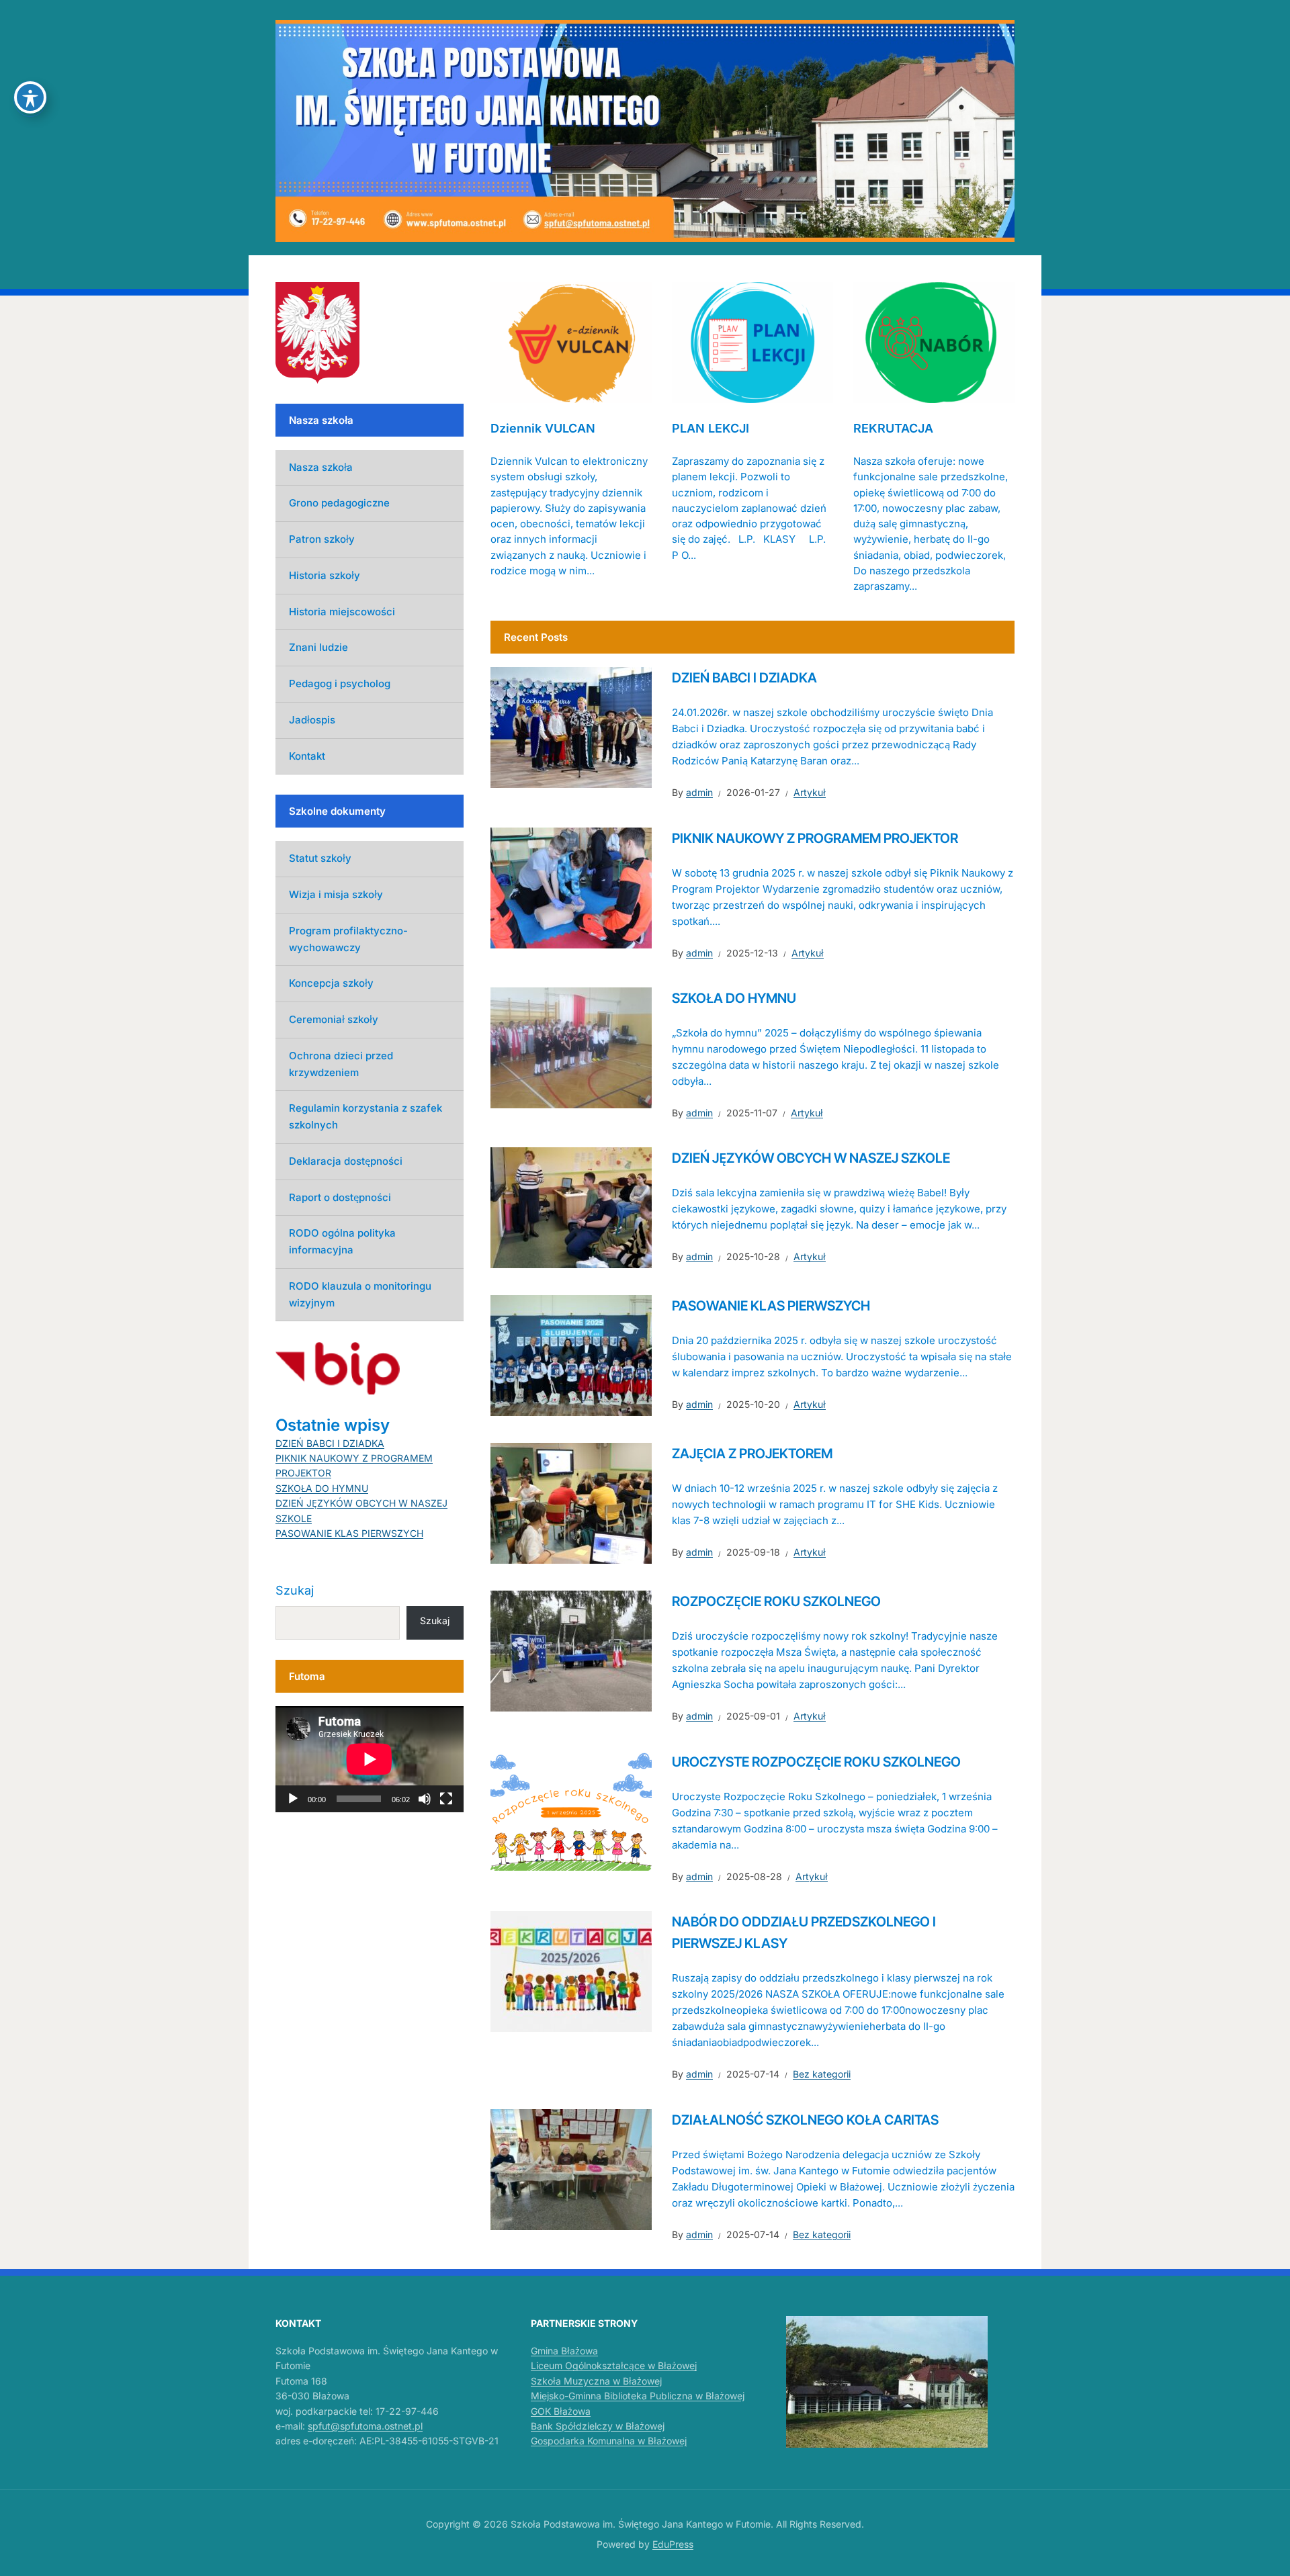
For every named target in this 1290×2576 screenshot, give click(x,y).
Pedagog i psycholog (340, 683)
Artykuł (810, 792)
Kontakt (307, 756)
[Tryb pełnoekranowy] (446, 1799)
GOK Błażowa (561, 2411)
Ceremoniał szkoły (334, 1019)
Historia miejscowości (342, 612)
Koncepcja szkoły (331, 983)
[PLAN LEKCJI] (752, 341)
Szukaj (295, 1590)
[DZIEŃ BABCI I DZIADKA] (571, 727)
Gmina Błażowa (564, 2351)
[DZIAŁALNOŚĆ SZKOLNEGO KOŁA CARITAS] (571, 2168)
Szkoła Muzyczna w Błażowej (596, 2381)
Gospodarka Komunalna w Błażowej (609, 2441)
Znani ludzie (318, 647)
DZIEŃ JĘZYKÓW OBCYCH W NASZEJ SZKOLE (811, 1158)
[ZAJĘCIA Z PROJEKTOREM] (571, 1503)
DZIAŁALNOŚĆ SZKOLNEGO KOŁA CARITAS (805, 2120)
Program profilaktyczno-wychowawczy (348, 939)
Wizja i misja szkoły (336, 894)
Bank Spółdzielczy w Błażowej (598, 2426)
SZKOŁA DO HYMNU (734, 998)
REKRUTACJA (893, 428)
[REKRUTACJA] (934, 341)
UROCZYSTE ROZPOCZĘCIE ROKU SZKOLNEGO (816, 1762)
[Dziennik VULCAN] (571, 341)
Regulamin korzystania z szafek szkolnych (365, 1116)
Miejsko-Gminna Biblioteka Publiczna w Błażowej (638, 2396)
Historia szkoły (325, 575)
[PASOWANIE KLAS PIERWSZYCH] (571, 1355)
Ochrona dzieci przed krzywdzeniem (341, 1064)
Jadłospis (312, 720)
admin (699, 792)
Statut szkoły (320, 858)
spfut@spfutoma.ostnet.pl (365, 2426)
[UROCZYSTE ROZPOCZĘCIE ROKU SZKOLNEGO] (571, 1810)
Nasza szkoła (321, 467)
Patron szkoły (322, 539)
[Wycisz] (425, 1799)
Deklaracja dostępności (346, 1161)
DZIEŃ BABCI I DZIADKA (744, 678)
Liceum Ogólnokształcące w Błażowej (614, 2365)
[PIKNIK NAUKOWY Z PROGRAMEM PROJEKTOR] (571, 887)
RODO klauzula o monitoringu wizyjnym (360, 1294)
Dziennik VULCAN (543, 428)
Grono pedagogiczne (339, 503)
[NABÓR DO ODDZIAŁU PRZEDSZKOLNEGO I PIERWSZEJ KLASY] (571, 1971)
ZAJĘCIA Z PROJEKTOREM (752, 1454)
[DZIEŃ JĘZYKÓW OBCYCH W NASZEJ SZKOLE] (571, 1207)
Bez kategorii (822, 2074)
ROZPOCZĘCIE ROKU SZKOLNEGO (776, 1601)
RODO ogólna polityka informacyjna (342, 1241)
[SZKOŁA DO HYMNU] (571, 1047)
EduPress (673, 2544)
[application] (370, 1759)
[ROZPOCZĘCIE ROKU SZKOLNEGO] (571, 1650)
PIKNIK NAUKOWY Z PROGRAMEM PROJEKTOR (815, 838)
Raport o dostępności (340, 1197)
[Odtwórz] (293, 1799)
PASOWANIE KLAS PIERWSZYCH (771, 1306)
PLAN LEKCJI (711, 428)
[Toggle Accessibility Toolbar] (30, 97)
